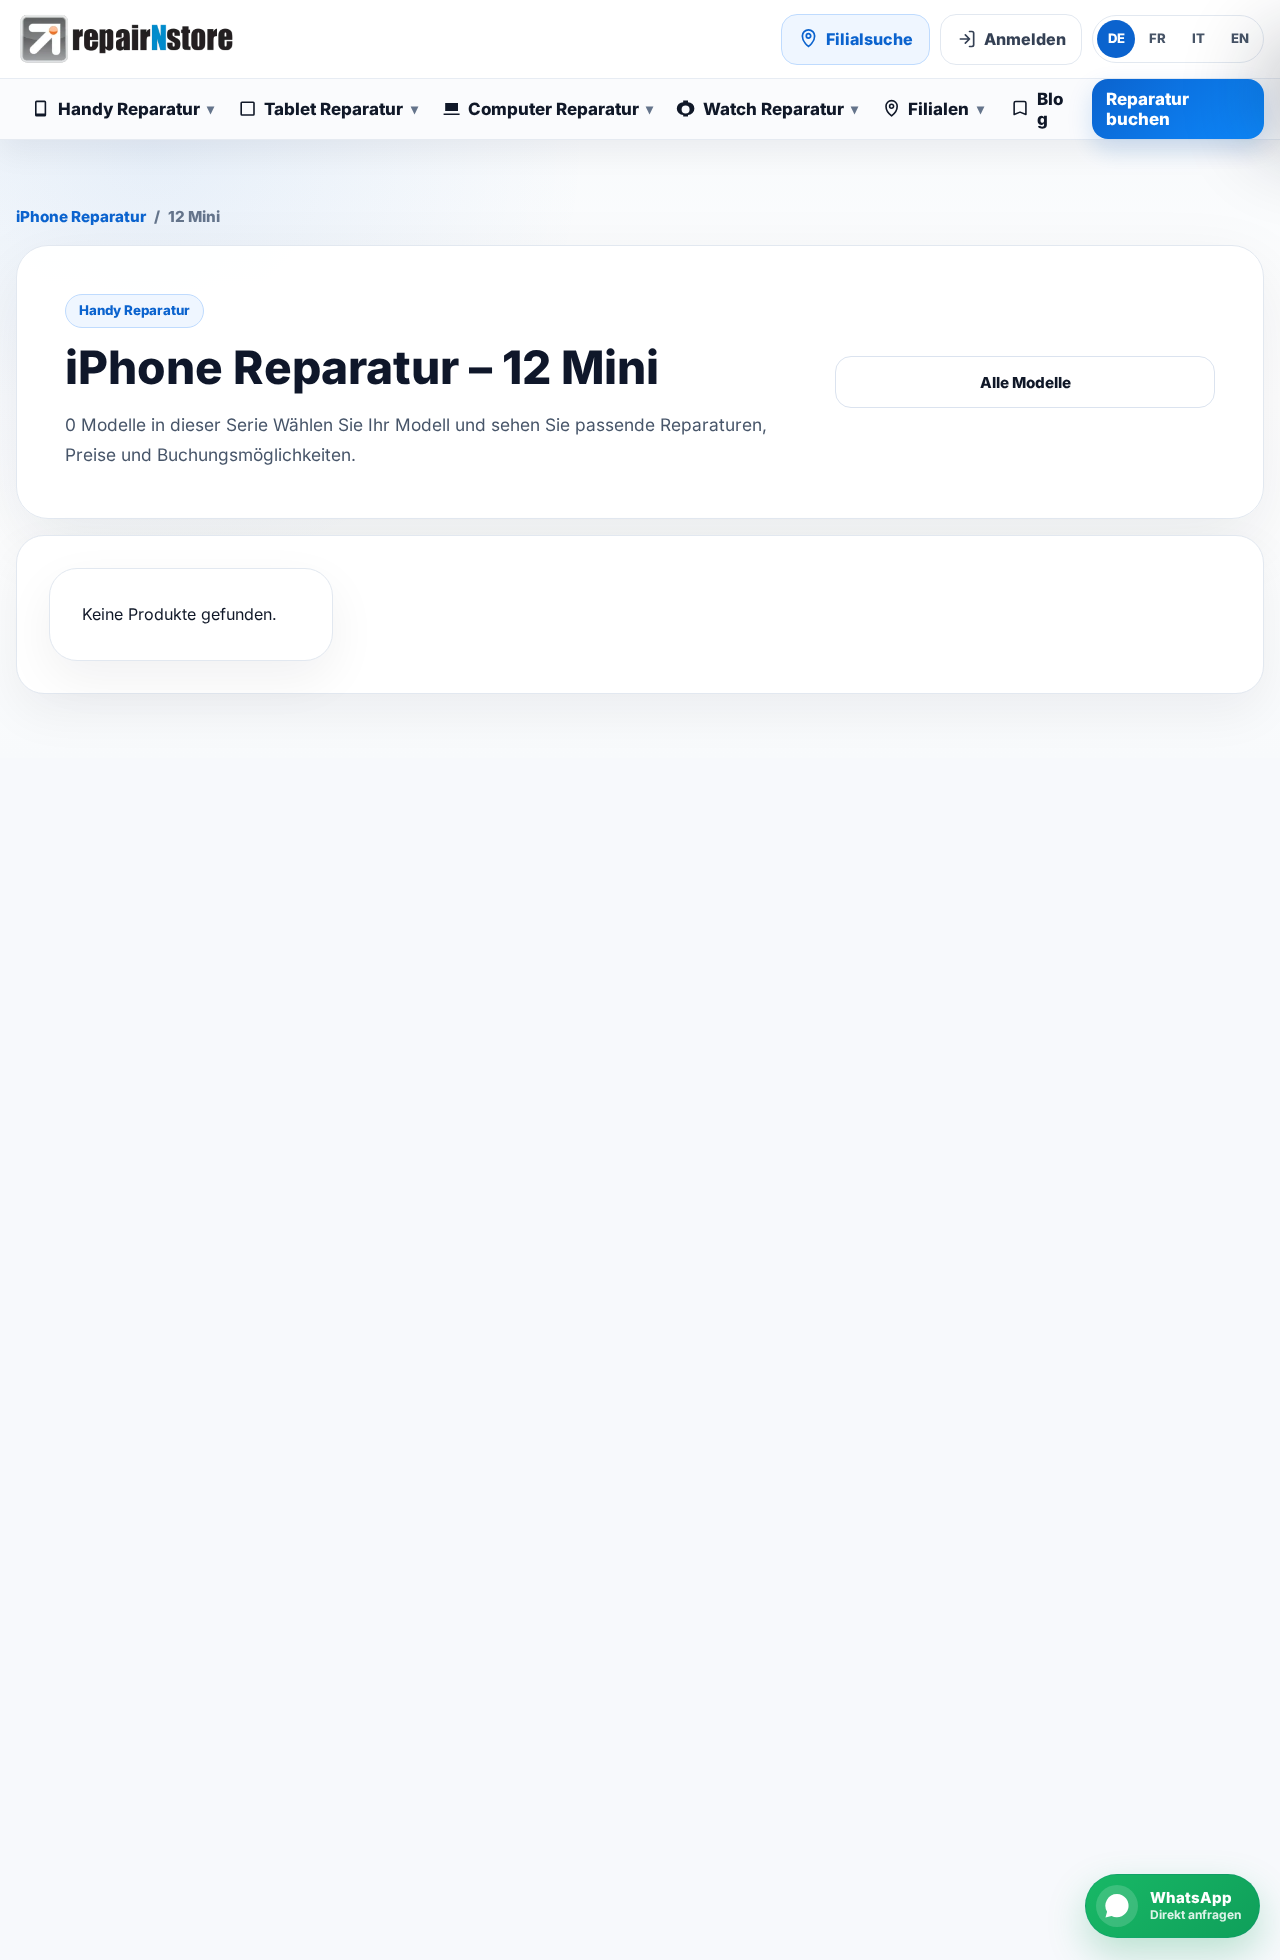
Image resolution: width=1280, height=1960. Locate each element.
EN (1240, 38)
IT (1198, 38)
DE (1116, 38)
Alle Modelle (1025, 382)
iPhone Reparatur (81, 216)
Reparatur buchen (1147, 109)
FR (1157, 38)
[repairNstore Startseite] (126, 39)
